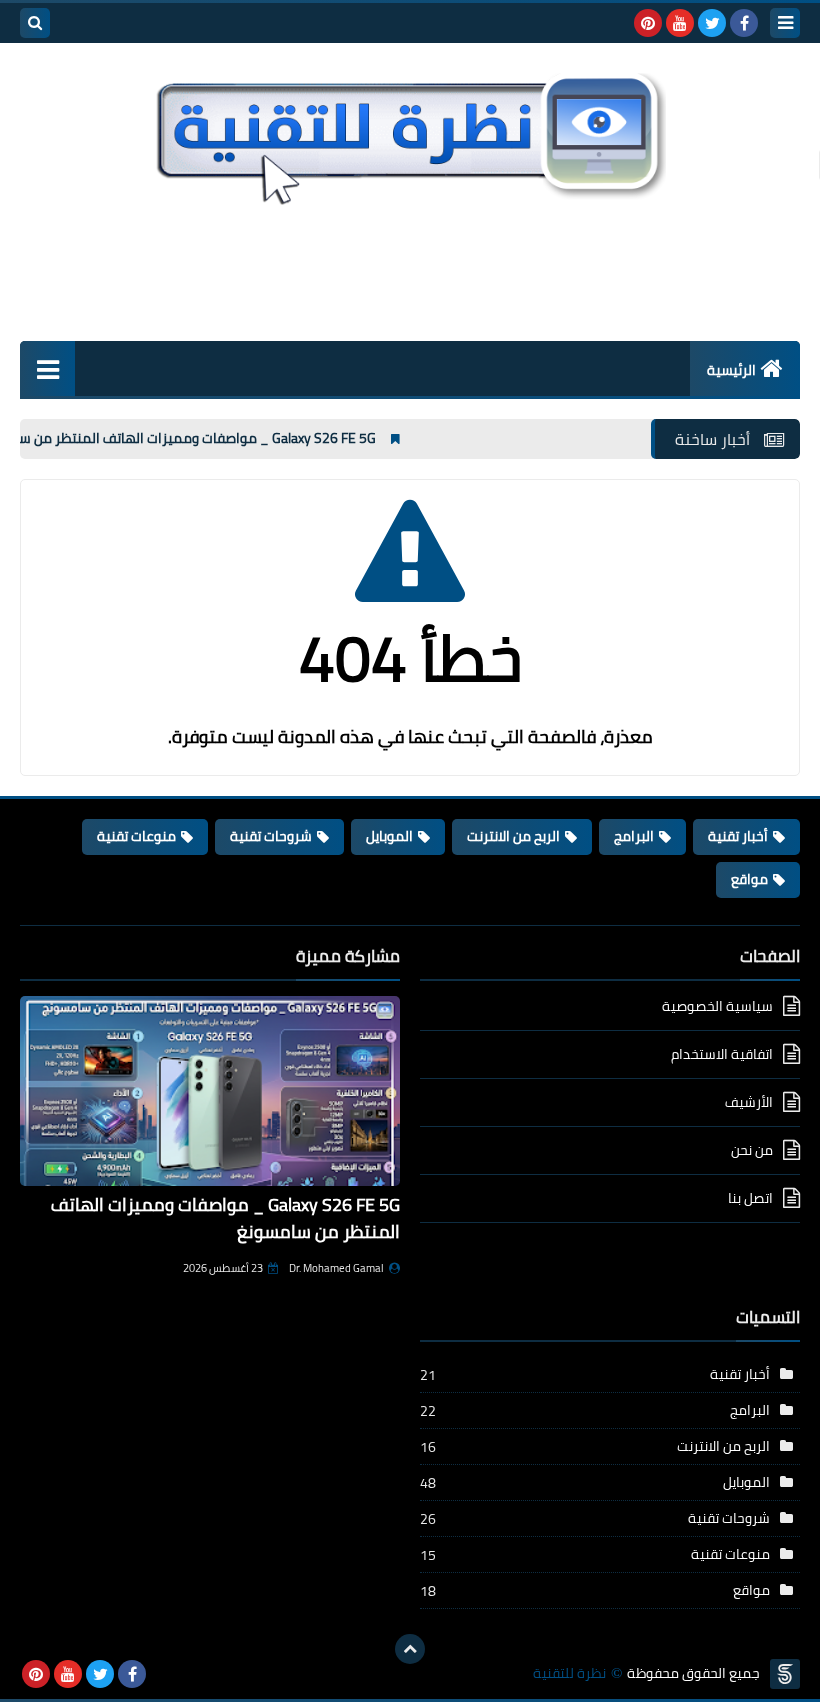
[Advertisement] (410, 270)
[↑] (410, 1649)
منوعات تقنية (136, 836)
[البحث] (35, 23)
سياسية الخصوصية (717, 1007)
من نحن (752, 1150)
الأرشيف (749, 1102)
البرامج (634, 836)
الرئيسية (731, 370)
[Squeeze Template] (785, 1674)
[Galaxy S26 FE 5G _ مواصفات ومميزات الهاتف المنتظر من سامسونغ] (210, 1091)
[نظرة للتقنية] (410, 134)
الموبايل (389, 836)
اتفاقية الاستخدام (722, 1054)
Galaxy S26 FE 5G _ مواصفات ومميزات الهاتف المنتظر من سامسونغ (205, 438)
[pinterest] (648, 23)
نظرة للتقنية (569, 1673)
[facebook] (744, 23)
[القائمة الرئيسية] (47, 368)
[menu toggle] (785, 23)
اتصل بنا (750, 1198)
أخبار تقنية (738, 836)
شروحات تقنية (271, 836)
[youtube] (680, 23)
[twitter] (712, 23)
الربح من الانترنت (513, 836)
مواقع (749, 879)
